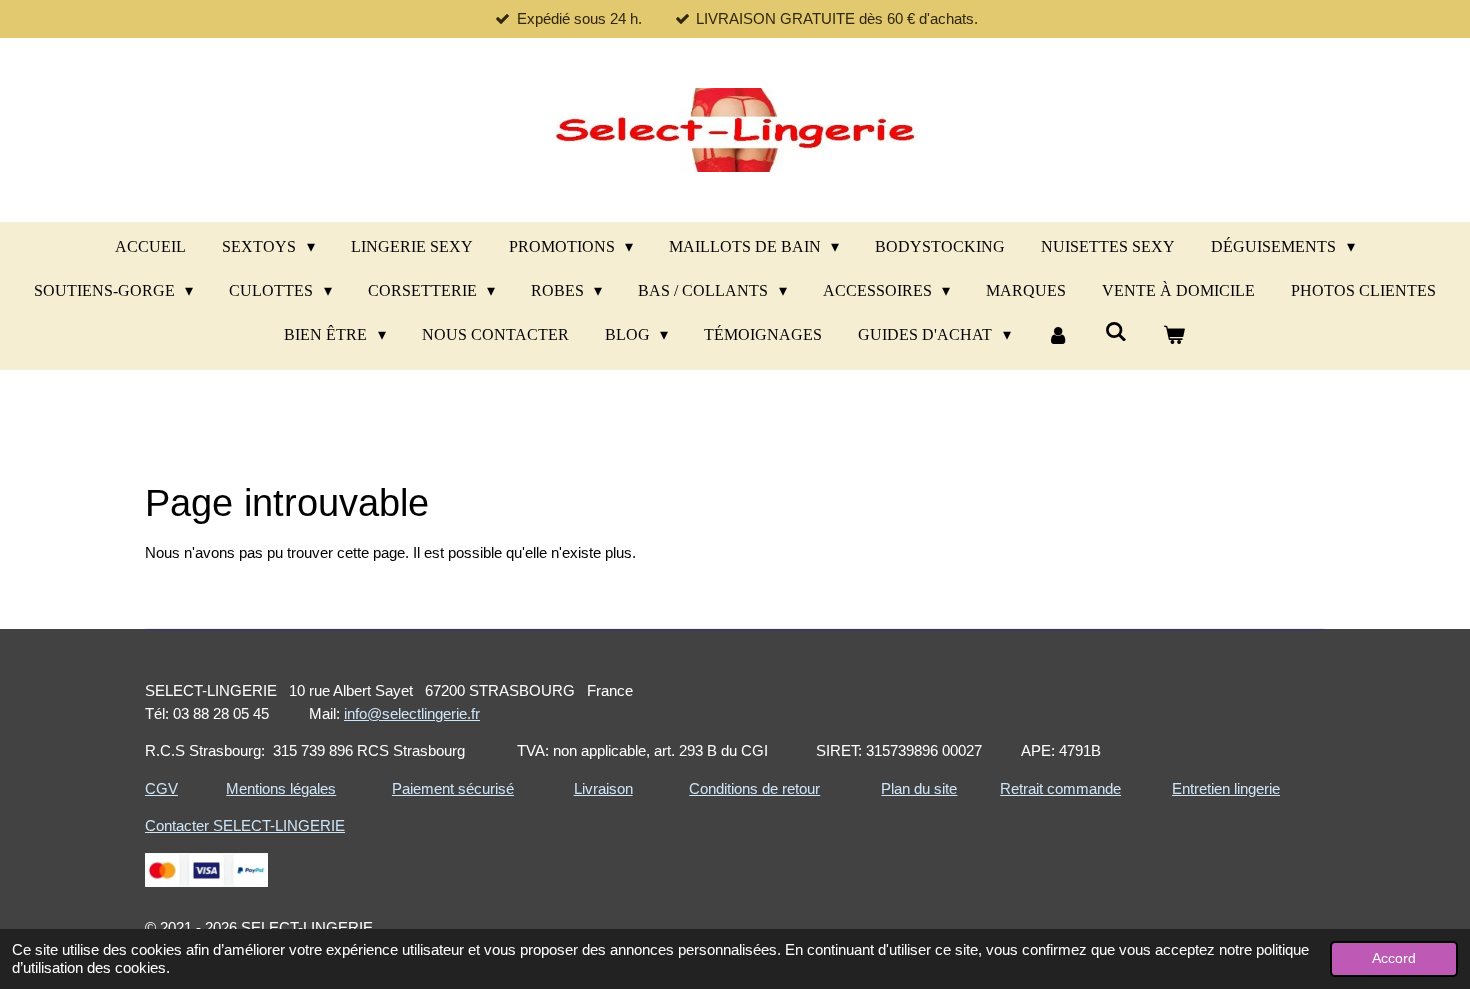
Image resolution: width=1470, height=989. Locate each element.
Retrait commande (1060, 788)
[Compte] (1058, 335)
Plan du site (919, 788)
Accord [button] (1394, 958)
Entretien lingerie (1226, 788)
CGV (161, 788)
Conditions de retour (754, 788)
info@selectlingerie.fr (412, 713)
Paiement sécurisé (453, 788)
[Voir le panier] (1174, 335)
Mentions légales (281, 788)
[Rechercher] (1116, 332)
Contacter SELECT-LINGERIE (245, 825)
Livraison (603, 788)
